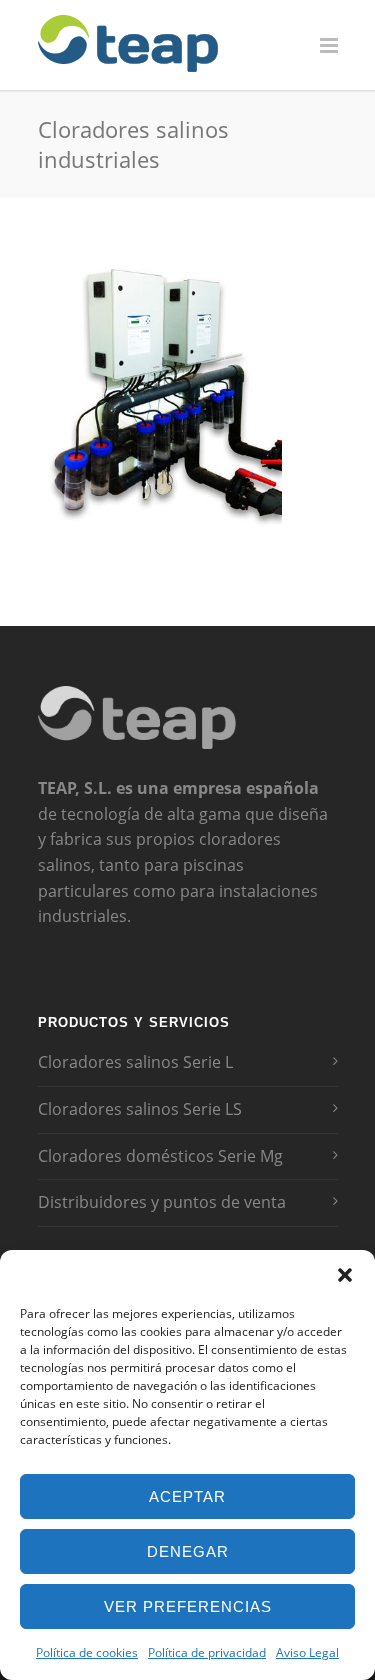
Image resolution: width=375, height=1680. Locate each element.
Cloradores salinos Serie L (135, 1062)
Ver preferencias (188, 1606)
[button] (345, 1275)
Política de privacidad (207, 1652)
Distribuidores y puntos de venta (162, 1202)
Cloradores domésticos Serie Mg (160, 1156)
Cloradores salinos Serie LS (140, 1109)
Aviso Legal (307, 1652)
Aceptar (187, 1496)
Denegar (188, 1551)
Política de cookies (87, 1652)
